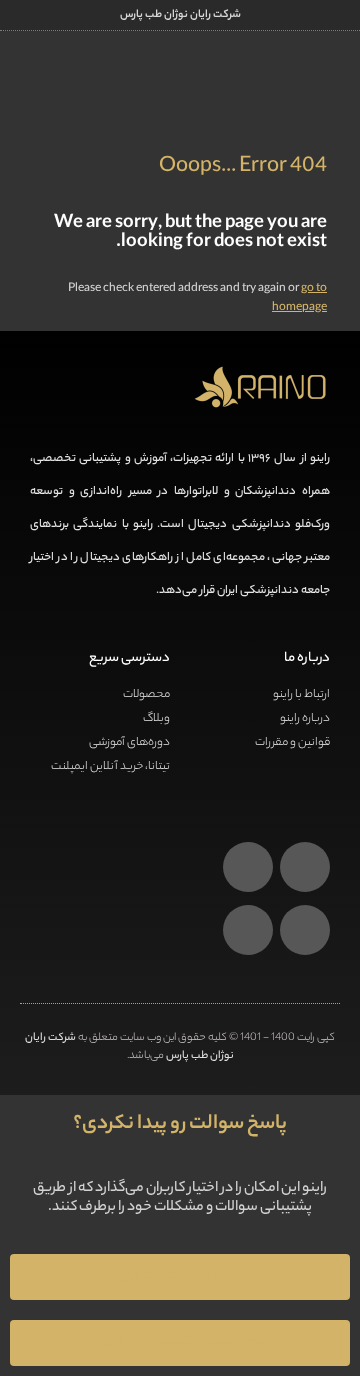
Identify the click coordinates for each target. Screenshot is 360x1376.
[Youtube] (305, 930)
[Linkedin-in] (248, 867)
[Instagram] (305, 867)
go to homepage (299, 298)
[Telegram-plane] (248, 930)
